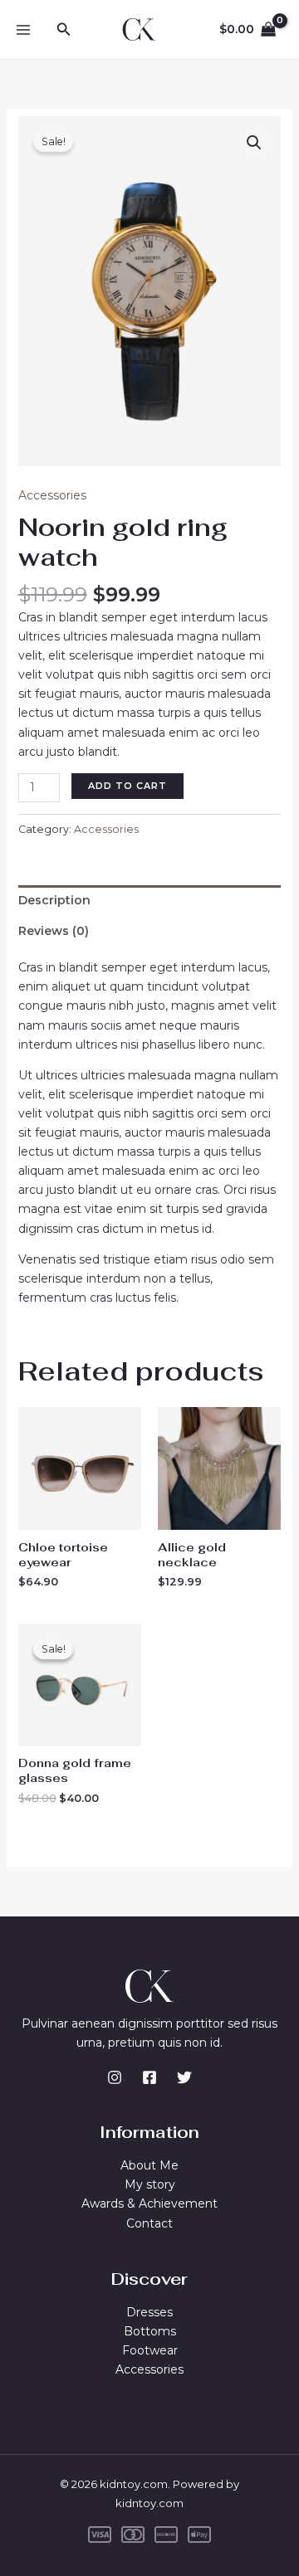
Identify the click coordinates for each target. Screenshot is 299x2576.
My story (150, 2184)
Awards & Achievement (149, 2203)
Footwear (150, 2350)
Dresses (149, 2312)
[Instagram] (115, 2077)
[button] (64, 30)
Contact (149, 2223)
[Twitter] (184, 2077)
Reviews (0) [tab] (54, 931)
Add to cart (127, 786)
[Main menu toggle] (23, 30)
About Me (149, 2165)
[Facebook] (149, 2077)
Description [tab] (54, 900)
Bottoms (150, 2331)
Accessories (52, 495)
